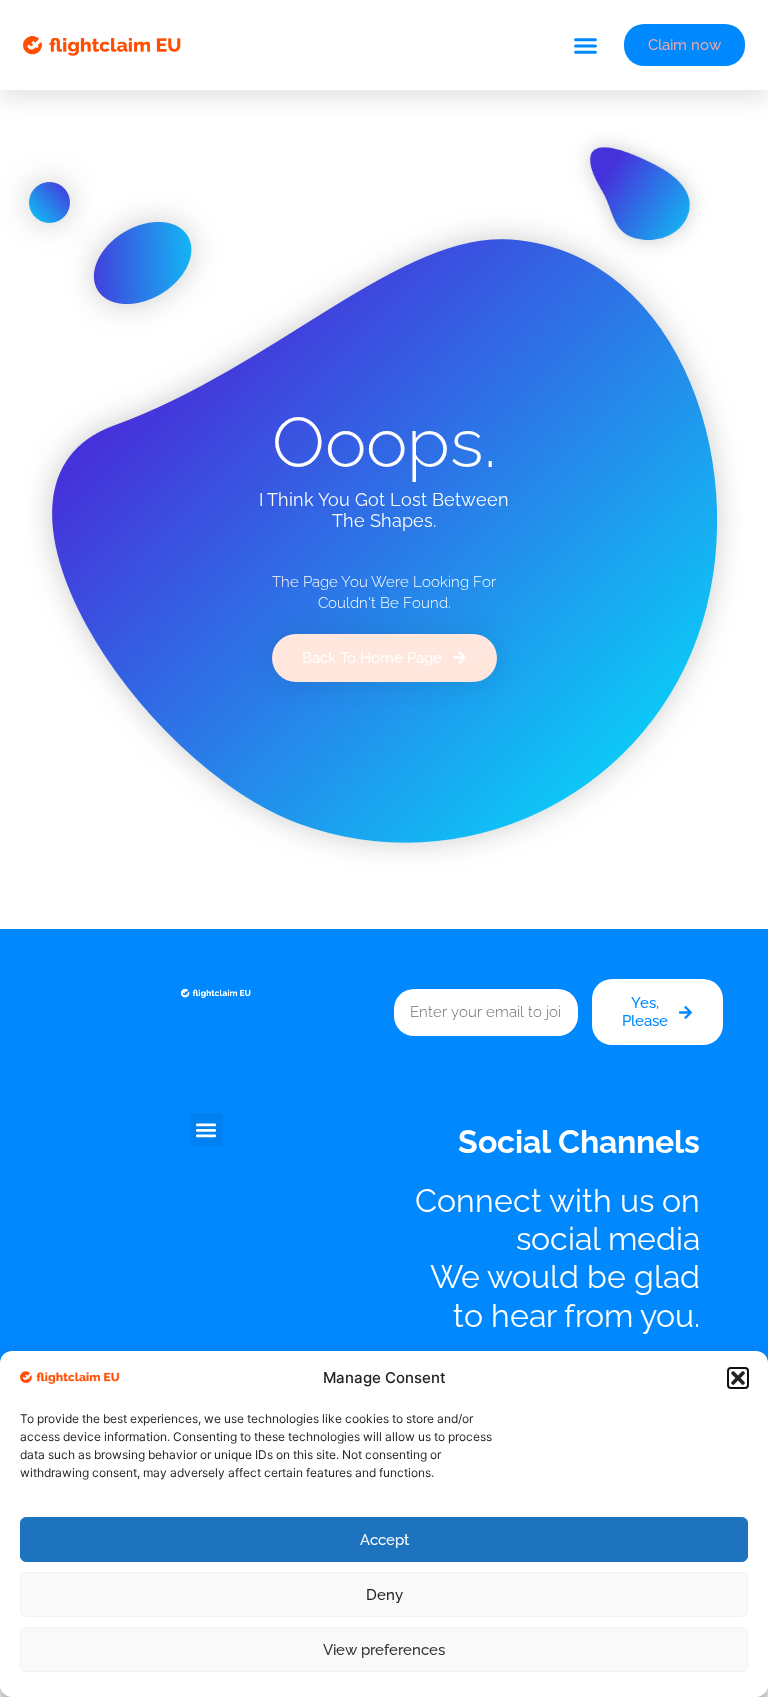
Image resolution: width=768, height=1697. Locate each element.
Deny (384, 1595)
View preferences (384, 1650)
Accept (384, 1540)
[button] (738, 1378)
